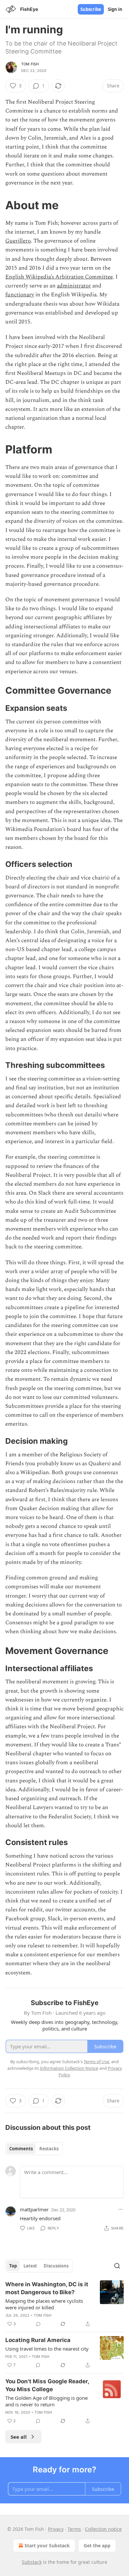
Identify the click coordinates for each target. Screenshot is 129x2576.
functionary (20, 295)
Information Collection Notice (69, 2068)
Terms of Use (96, 2062)
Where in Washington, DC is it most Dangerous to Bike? (47, 2288)
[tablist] (34, 2149)
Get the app (97, 2545)
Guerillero (18, 241)
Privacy (56, 2529)
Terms (74, 2529)
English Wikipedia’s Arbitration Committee (59, 277)
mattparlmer (34, 2209)
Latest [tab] (30, 2266)
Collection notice (103, 2529)
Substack (32, 2562)
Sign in (115, 9)
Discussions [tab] (56, 2266)
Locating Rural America (38, 2340)
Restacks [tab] (49, 2149)
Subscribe (91, 9)
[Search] (117, 2266)
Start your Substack (47, 2545)
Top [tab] (13, 2266)
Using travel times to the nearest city (47, 2349)
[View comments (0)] (38, 2324)
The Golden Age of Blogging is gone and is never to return (46, 2401)
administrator (74, 286)
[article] (64, 2304)
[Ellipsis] (120, 2209)
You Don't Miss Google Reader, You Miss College (47, 2385)
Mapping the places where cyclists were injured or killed (44, 2304)
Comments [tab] (21, 2149)
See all (19, 2437)
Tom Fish (30, 64)
